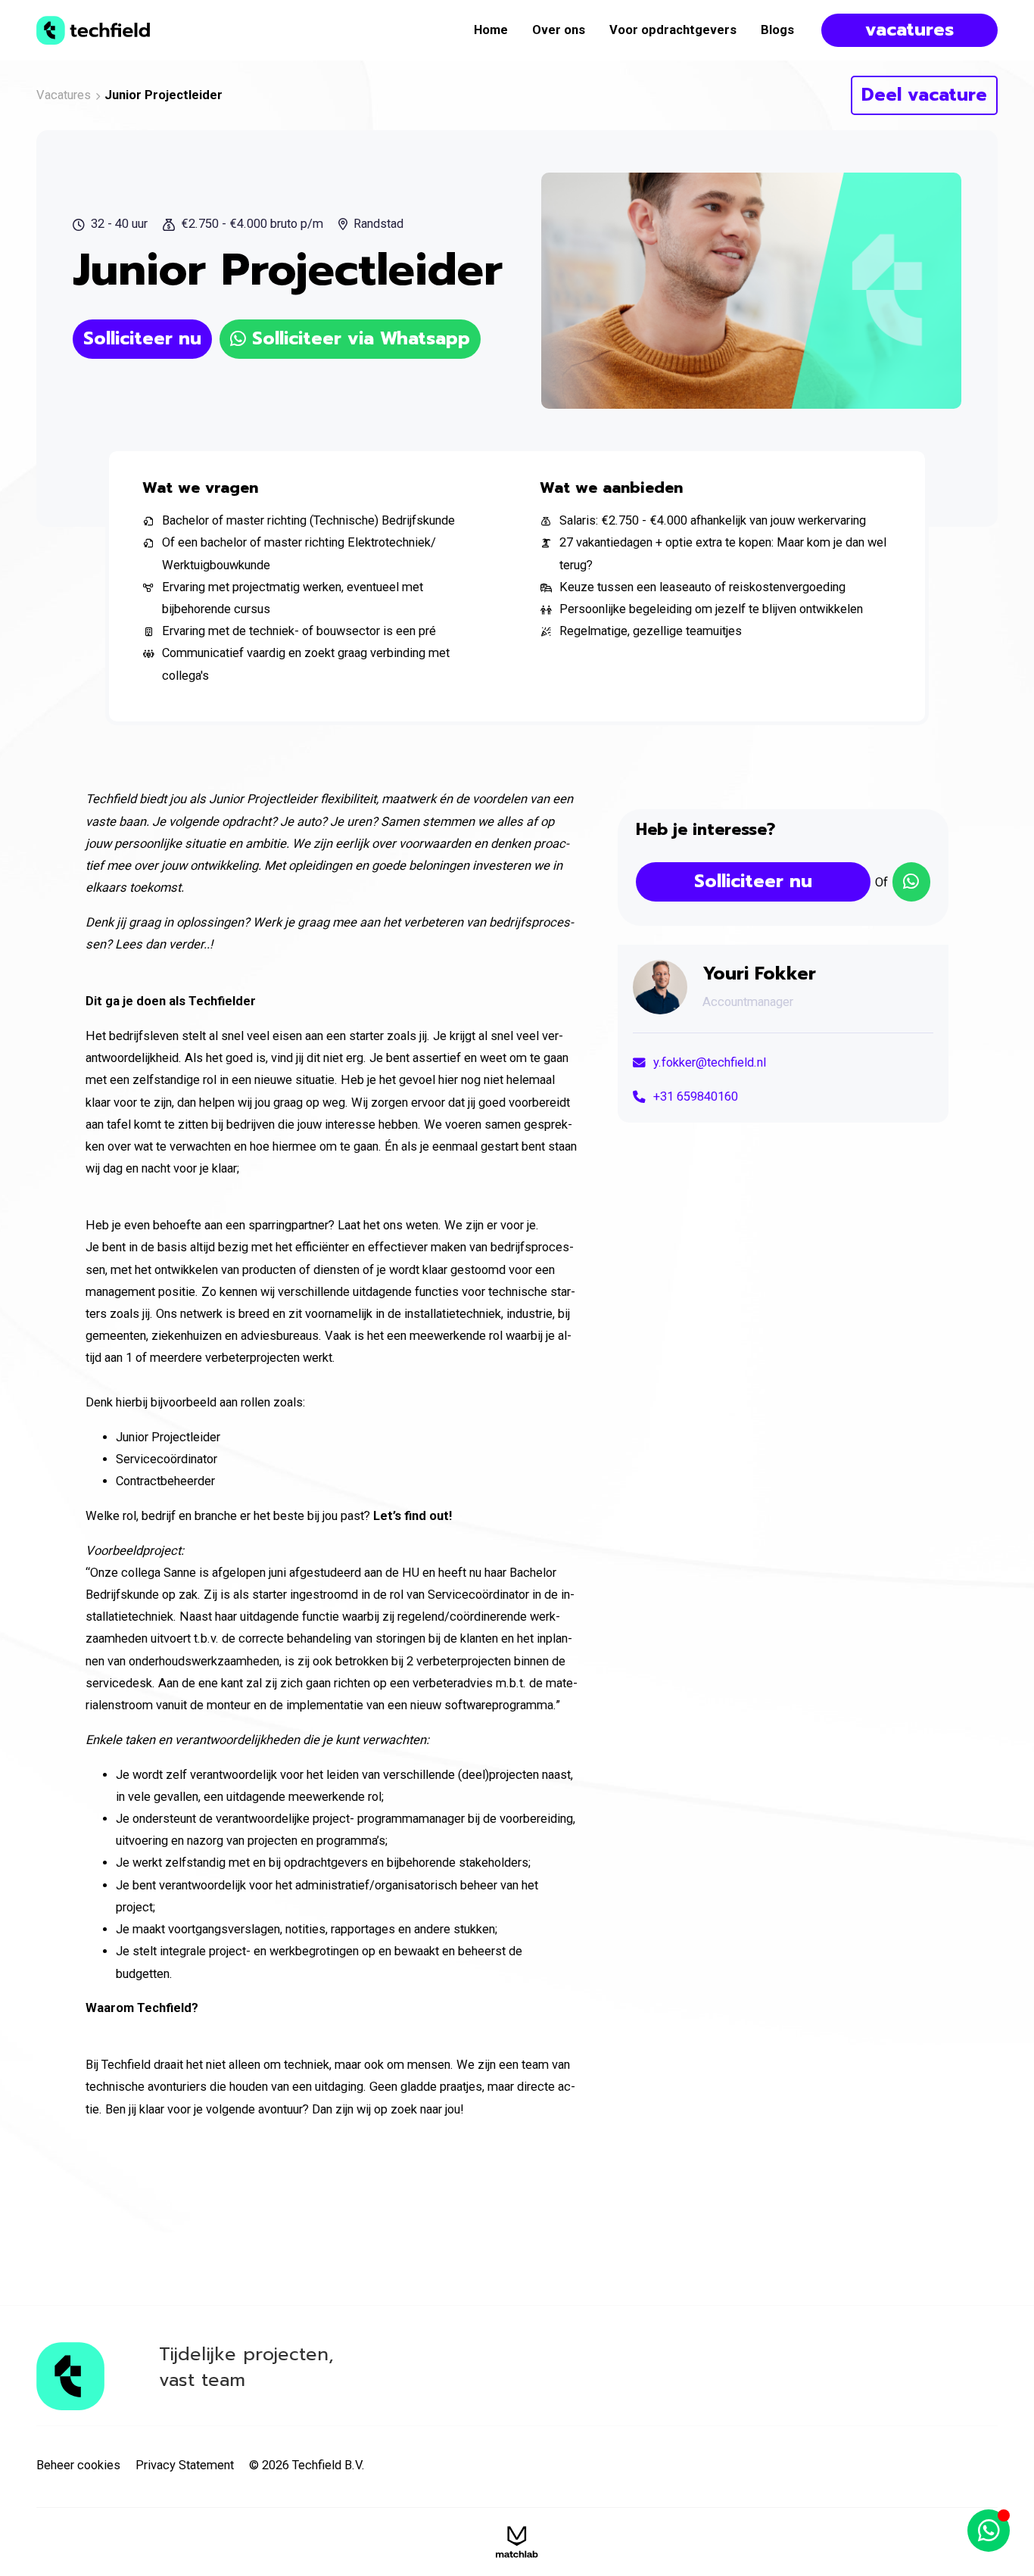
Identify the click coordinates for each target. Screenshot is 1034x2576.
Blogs (777, 30)
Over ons (559, 30)
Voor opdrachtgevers (673, 30)
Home (491, 30)
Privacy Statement (185, 2465)
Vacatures (64, 95)
